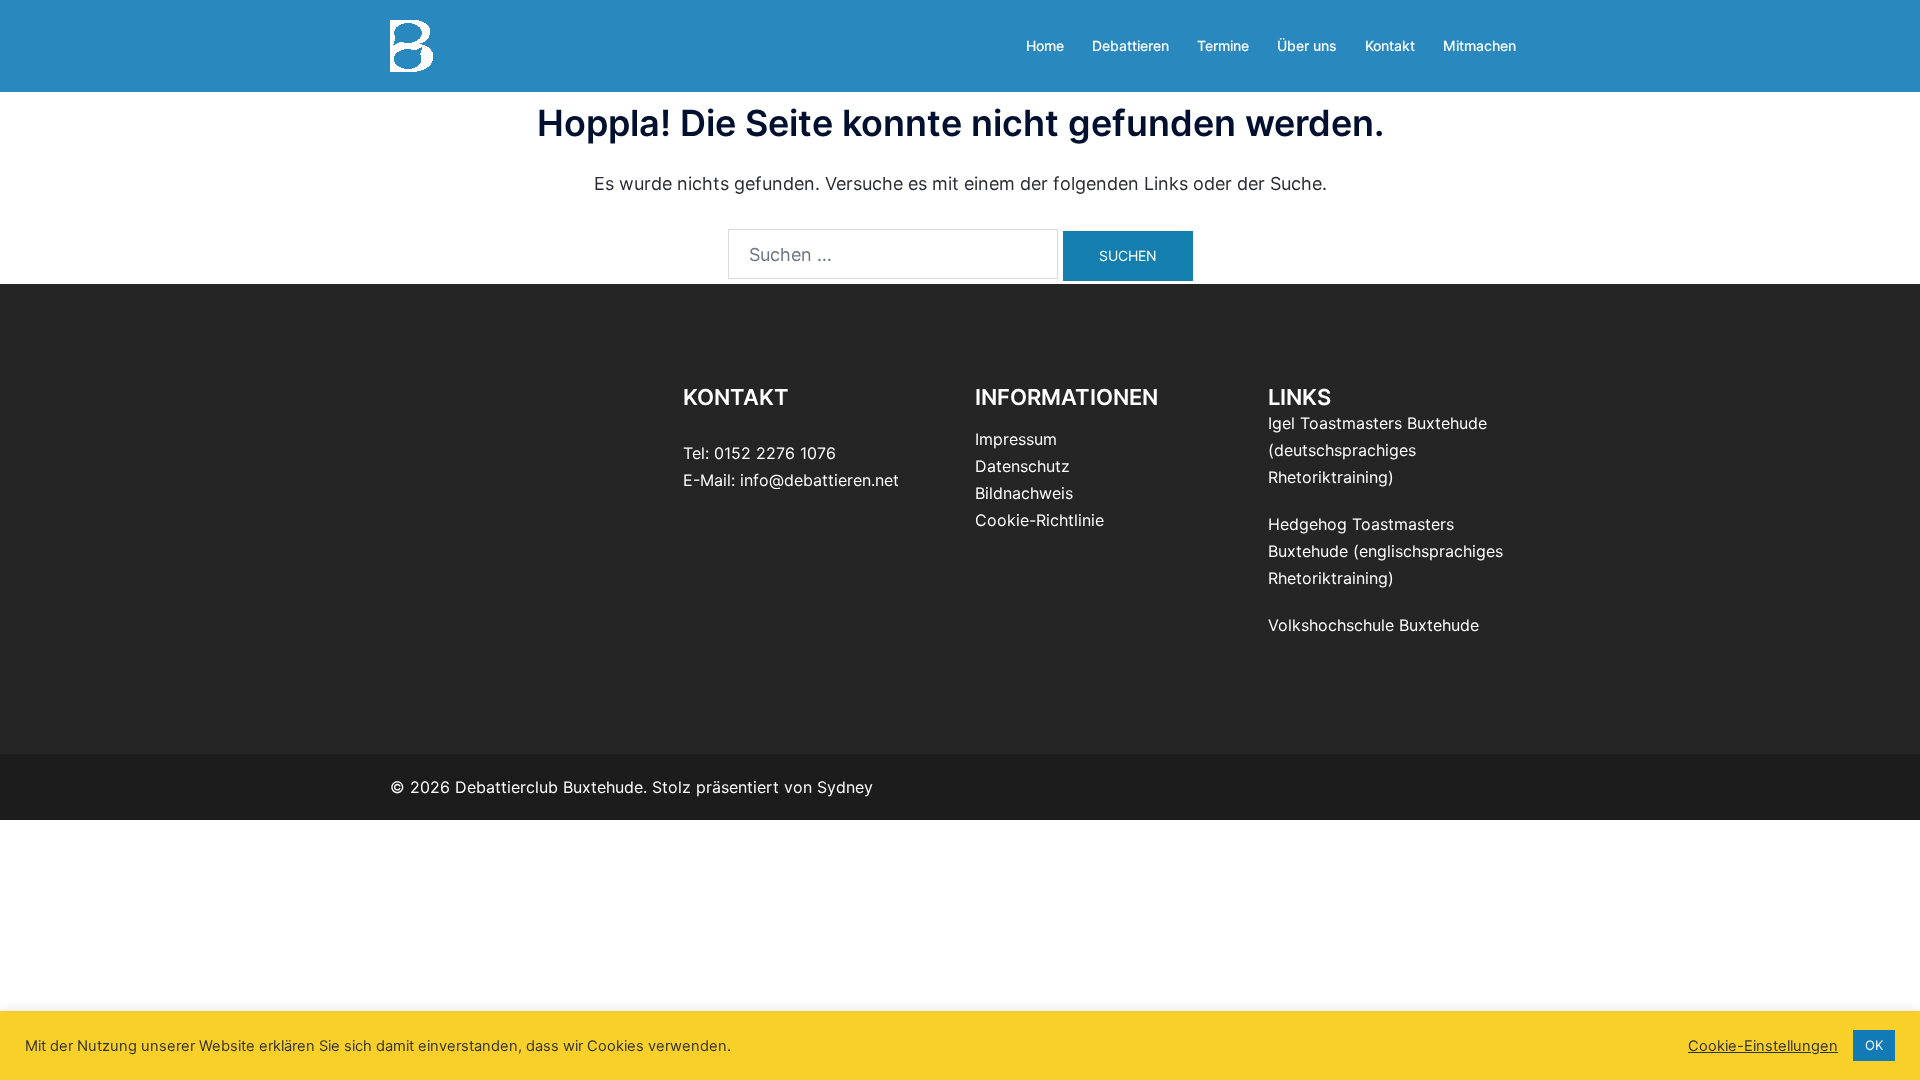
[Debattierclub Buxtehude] (411, 44)
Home (1045, 45)
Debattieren (1130, 45)
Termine (1223, 45)
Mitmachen (1479, 45)
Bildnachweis (1024, 493)
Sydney (845, 787)
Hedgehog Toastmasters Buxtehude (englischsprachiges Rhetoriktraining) (1385, 551)
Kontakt (1390, 45)
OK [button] (1874, 1045)
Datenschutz (1022, 466)
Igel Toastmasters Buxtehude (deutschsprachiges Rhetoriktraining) (1377, 450)
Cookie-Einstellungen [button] (1763, 1046)
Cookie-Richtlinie (1039, 520)
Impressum (1016, 439)
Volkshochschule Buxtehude (1373, 625)
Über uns (1307, 45)
